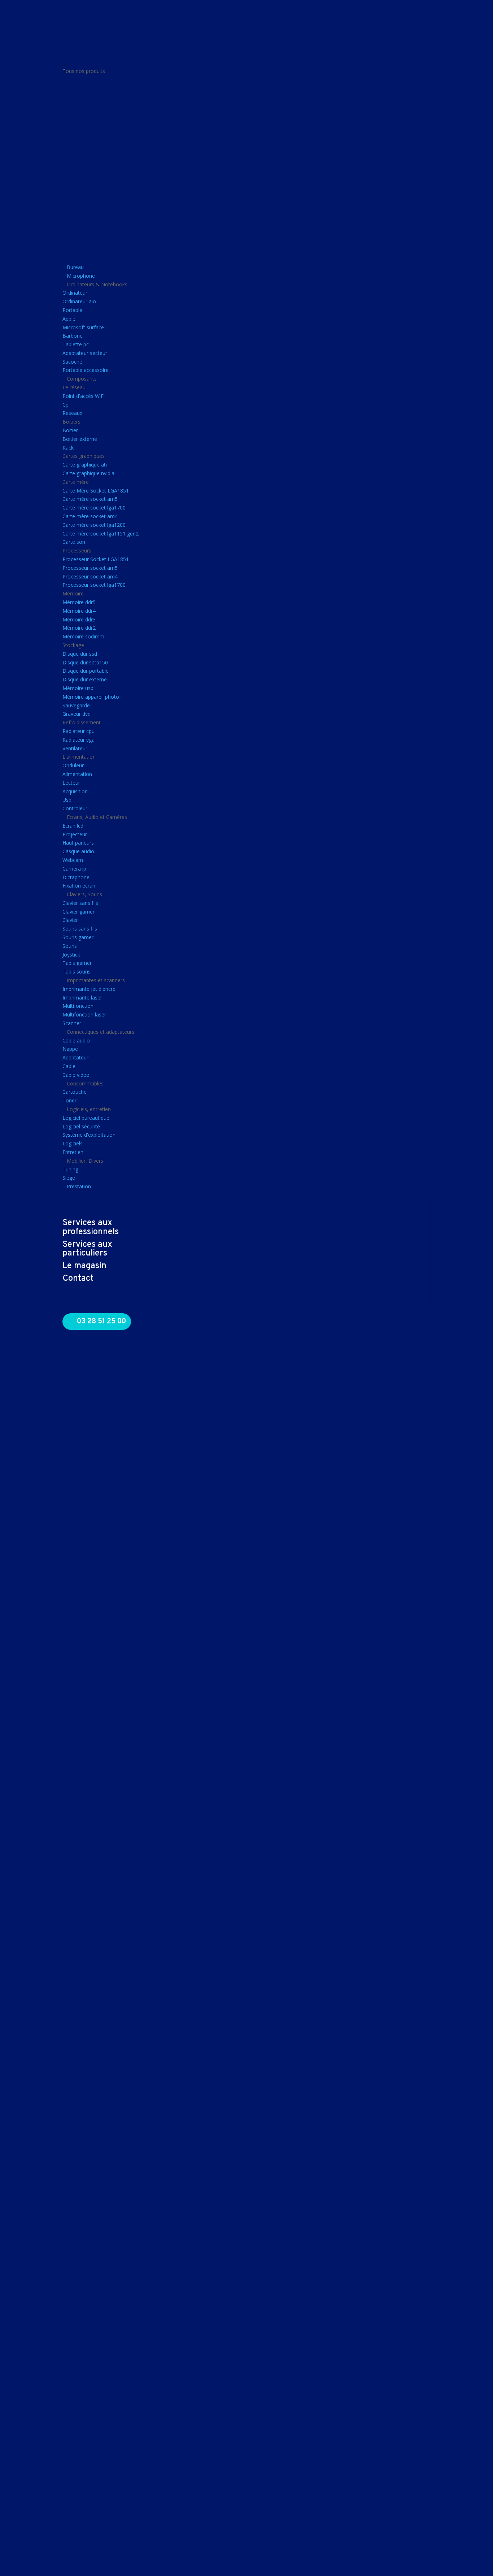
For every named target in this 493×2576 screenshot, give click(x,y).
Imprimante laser (82, 998)
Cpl (66, 405)
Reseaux (72, 413)
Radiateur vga (78, 740)
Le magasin (84, 1266)
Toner (69, 1100)
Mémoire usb (78, 688)
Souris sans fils (80, 929)
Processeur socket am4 (90, 576)
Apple (69, 319)
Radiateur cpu (78, 731)
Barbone (73, 336)
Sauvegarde (76, 705)
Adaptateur (75, 1057)
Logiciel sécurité (81, 1126)
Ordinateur (75, 293)
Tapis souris (77, 972)
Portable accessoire (86, 370)
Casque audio (78, 851)
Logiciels (73, 1143)
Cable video (76, 1075)
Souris (70, 946)
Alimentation (77, 774)
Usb (67, 800)
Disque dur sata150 (85, 662)
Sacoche (72, 362)
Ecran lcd (73, 826)
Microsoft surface (83, 327)
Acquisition (75, 791)
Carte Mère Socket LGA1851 (96, 491)
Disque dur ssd (80, 654)
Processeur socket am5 (90, 568)
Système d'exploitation (89, 1135)
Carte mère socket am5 (90, 499)
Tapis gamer (77, 963)
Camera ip (74, 869)
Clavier (70, 920)
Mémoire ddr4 (79, 611)
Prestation (79, 1186)
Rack (68, 448)
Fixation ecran (79, 886)
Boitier (70, 430)
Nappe (70, 1049)
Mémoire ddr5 (79, 602)
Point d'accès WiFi (84, 396)
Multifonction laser (84, 1014)
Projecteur (75, 834)
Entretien (73, 1152)
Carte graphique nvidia (88, 473)
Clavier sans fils (80, 903)
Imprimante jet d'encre (89, 989)
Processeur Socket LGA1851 (96, 559)
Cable (69, 1066)
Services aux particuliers (87, 1249)
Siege (69, 1178)
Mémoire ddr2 (79, 628)
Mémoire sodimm (83, 636)
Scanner (72, 1023)
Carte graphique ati (85, 465)
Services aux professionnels (91, 1228)
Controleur (75, 808)
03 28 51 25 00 (101, 1322)
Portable (72, 310)
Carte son (74, 542)
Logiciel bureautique (86, 1118)
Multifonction (78, 1006)
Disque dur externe (85, 679)
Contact (78, 1279)
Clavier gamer (78, 912)
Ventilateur (75, 748)
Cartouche (75, 1092)
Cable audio (76, 1040)
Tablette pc (76, 344)
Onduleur (73, 765)
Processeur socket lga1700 (94, 585)
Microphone (81, 276)
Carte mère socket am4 (90, 516)
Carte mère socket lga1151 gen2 (101, 534)
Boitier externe (80, 439)
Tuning (70, 1169)
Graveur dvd (77, 714)
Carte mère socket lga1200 (94, 525)
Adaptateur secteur (85, 353)
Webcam (73, 860)
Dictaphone (76, 877)
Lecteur (71, 783)
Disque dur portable (86, 671)
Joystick (71, 955)
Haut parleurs (78, 843)
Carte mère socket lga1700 (94, 508)
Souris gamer (78, 937)
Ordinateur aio (79, 301)
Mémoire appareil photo (91, 697)
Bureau (75, 267)
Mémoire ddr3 (79, 619)
